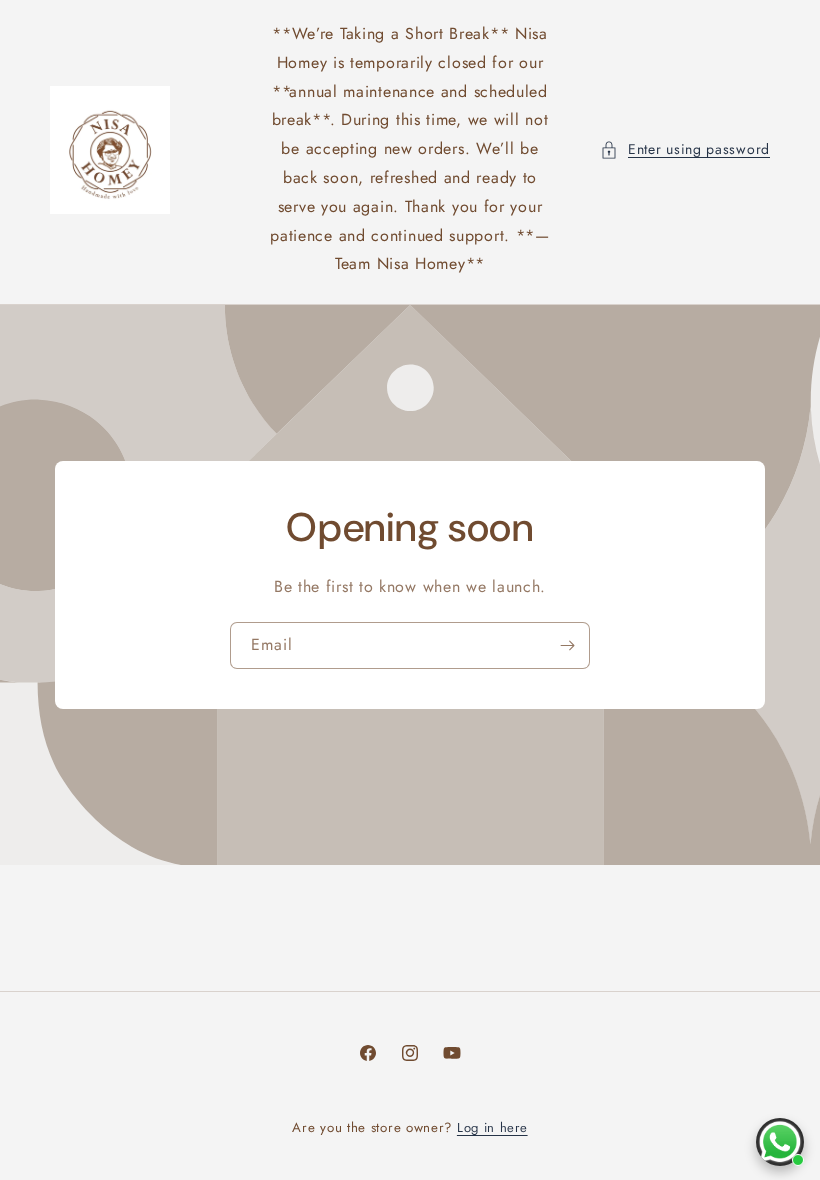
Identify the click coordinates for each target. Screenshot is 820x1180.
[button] (685, 149)
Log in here (492, 1127)
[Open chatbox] (780, 1142)
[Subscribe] (567, 645)
